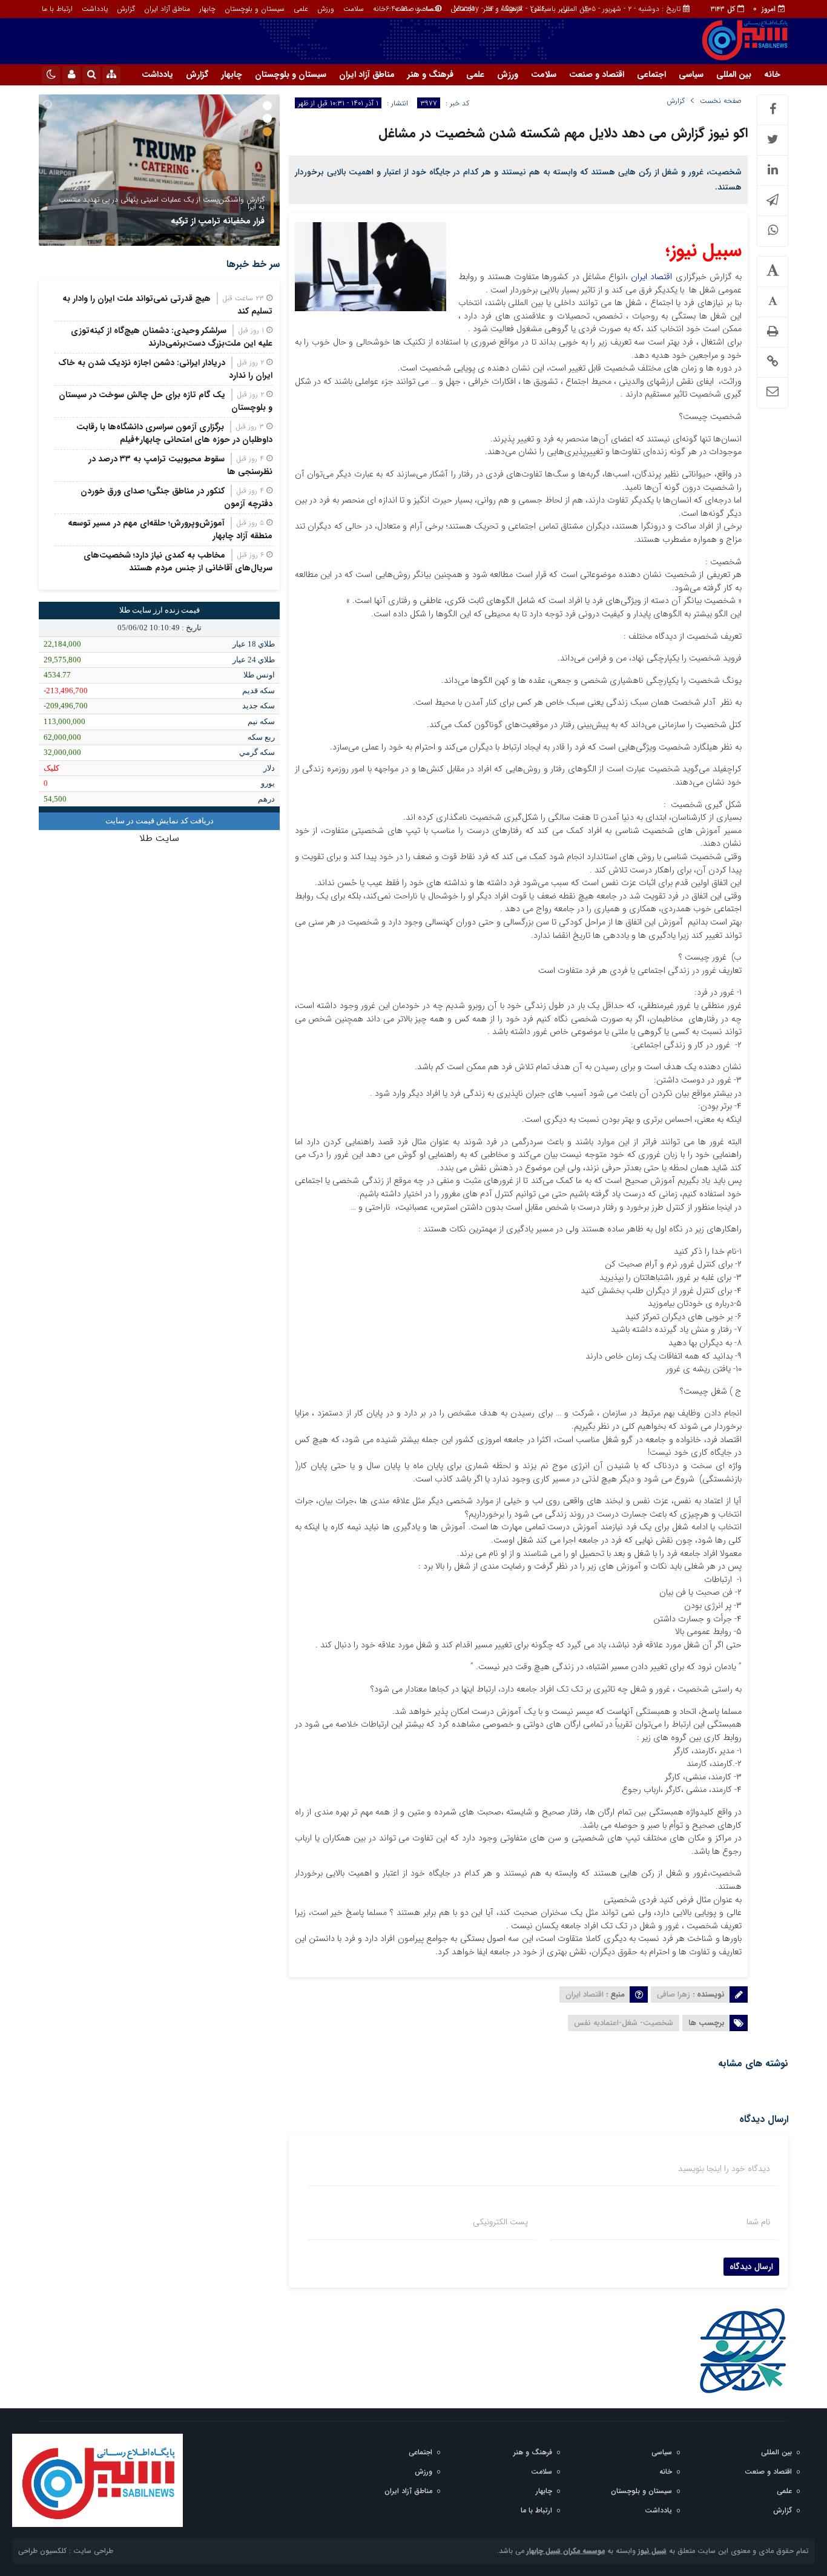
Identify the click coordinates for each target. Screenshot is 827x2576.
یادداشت (95, 9)
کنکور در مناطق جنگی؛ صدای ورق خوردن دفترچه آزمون (176, 497)
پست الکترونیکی (500, 2222)
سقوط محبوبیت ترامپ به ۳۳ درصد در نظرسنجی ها (180, 465)
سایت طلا (159, 838)
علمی (301, 9)
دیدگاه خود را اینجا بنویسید (724, 2169)
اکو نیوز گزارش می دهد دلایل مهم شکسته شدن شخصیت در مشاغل (563, 133)
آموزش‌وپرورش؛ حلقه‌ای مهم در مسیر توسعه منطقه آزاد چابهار (170, 529)
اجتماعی (462, 9)
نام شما (758, 2222)
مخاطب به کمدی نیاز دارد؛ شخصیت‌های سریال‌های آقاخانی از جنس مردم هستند (178, 562)
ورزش (326, 9)
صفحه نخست (721, 101)
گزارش (126, 9)
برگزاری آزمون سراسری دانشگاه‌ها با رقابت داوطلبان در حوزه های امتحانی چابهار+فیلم (174, 433)
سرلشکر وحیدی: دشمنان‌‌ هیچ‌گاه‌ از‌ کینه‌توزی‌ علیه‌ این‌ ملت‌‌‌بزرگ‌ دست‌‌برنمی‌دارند (172, 337)
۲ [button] (267, 118)
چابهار (207, 9)
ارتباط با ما (57, 9)
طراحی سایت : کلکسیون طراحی (66, 2551)
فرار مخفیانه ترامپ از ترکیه (218, 221)
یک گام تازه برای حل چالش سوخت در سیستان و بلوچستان (166, 401)
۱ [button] (267, 106)
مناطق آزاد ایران (167, 9)
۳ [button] (267, 132)
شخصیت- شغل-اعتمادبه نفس (624, 2023)
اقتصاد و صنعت (418, 9)
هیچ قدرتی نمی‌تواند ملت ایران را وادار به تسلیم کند (167, 305)
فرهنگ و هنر (502, 9)
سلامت (354, 9)
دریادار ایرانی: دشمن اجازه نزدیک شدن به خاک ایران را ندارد (165, 369)
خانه (379, 9)
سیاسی (541, 9)
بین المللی (575, 9)
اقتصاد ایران (651, 277)
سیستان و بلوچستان (255, 9)
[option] (159, 170)
